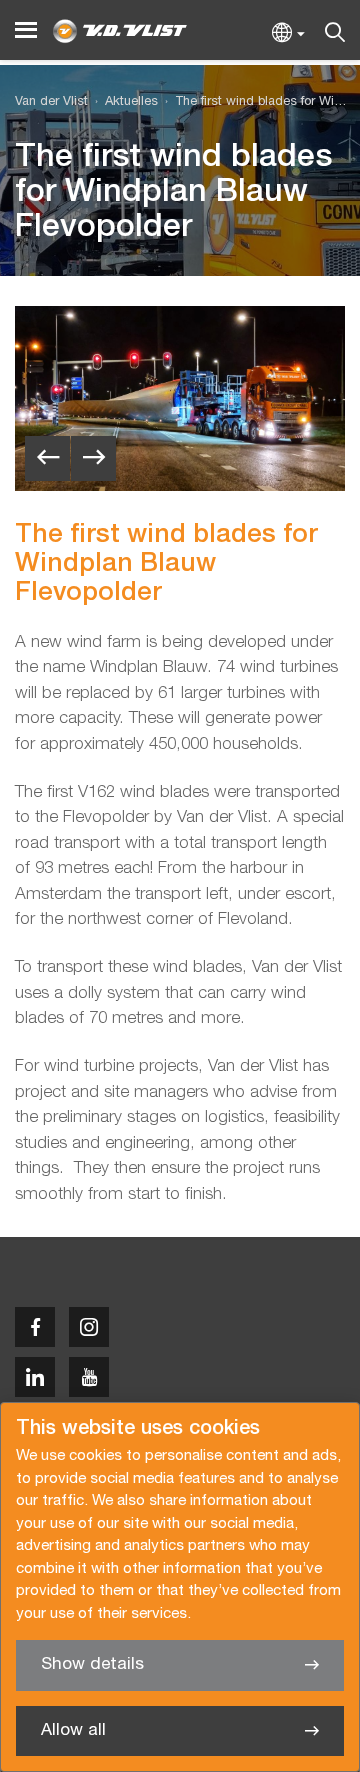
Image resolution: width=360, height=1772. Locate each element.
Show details (92, 1664)
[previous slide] (47, 458)
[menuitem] (123, 102)
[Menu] (26, 30)
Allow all (73, 1730)
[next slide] (93, 458)
